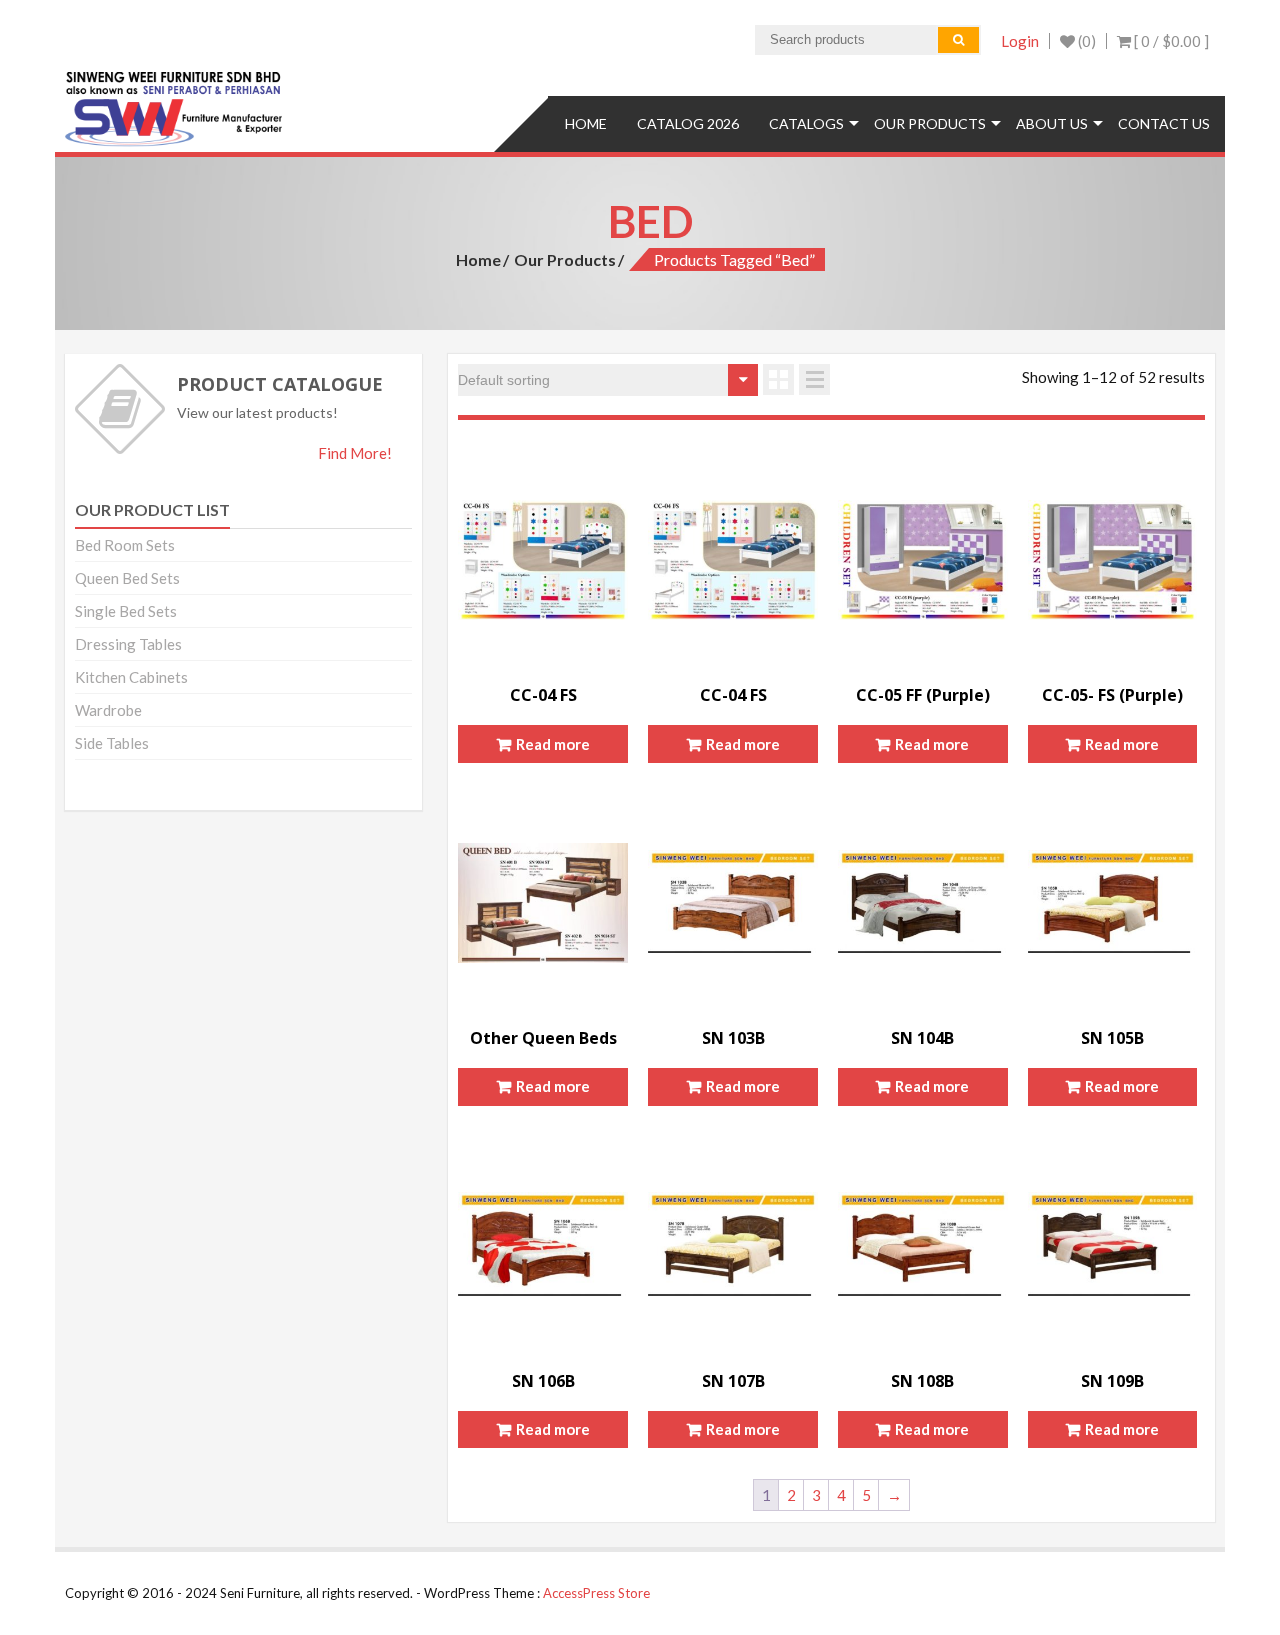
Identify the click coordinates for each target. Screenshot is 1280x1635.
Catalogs (806, 123)
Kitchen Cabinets (131, 677)
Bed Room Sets (125, 545)
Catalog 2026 (688, 123)
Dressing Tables (128, 644)
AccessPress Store (596, 1593)
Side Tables (112, 743)
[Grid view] (778, 379)
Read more (553, 744)
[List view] (814, 379)
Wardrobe (108, 710)
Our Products (930, 123)
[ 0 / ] (1170, 41)
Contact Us (1164, 123)
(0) (1085, 41)
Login (1020, 41)
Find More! (355, 453)
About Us (1052, 123)
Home (586, 123)
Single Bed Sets (126, 611)
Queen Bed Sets (127, 578)
